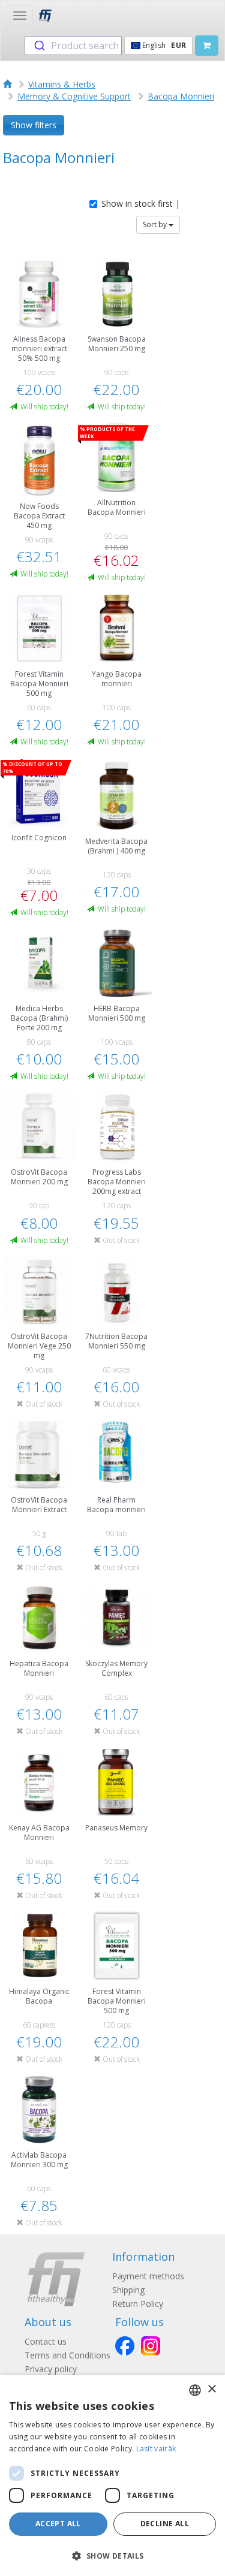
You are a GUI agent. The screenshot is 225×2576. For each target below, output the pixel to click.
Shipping (128, 2290)
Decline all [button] (165, 2524)
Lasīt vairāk (156, 2449)
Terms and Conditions (67, 2355)
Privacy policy (51, 2369)
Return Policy (138, 2304)
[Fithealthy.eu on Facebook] (125, 2346)
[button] (112, 2555)
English (163, 45)
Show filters (34, 125)
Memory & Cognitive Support (74, 96)
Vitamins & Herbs (62, 84)
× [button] (211, 2389)
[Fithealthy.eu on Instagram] (151, 2346)
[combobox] (73, 46)
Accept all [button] (58, 2524)
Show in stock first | (141, 203)
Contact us (46, 2341)
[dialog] (112, 2476)
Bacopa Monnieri (181, 96)
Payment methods (148, 2276)
